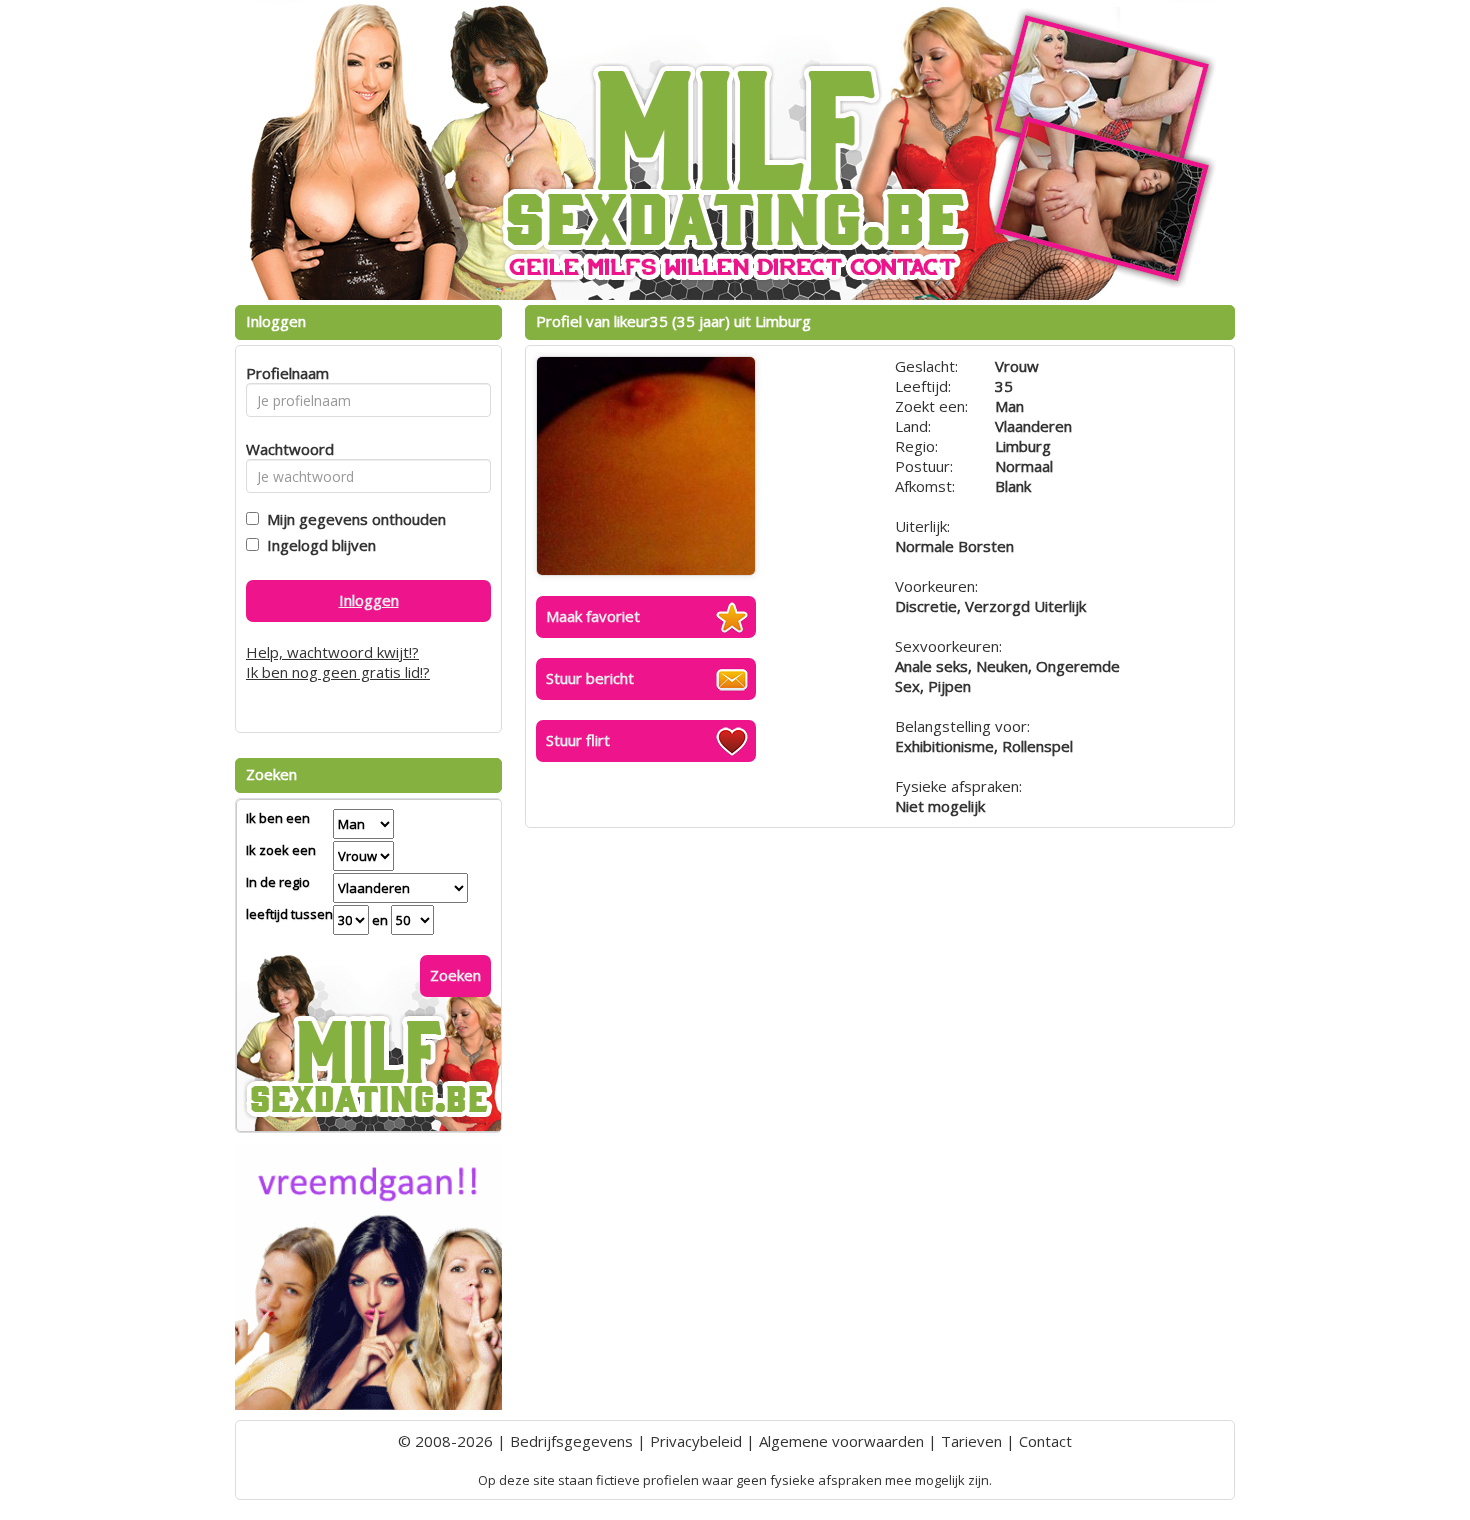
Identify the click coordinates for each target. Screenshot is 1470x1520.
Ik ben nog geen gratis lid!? (338, 672)
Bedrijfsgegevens (571, 1441)
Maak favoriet (593, 616)
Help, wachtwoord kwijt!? (332, 652)
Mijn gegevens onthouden (352, 519)
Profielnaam (284, 373)
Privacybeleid (696, 1441)
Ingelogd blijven (317, 545)
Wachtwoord (284, 449)
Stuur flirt (578, 740)
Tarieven (971, 1441)
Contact (1045, 1441)
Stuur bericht (590, 678)
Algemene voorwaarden (841, 1441)
